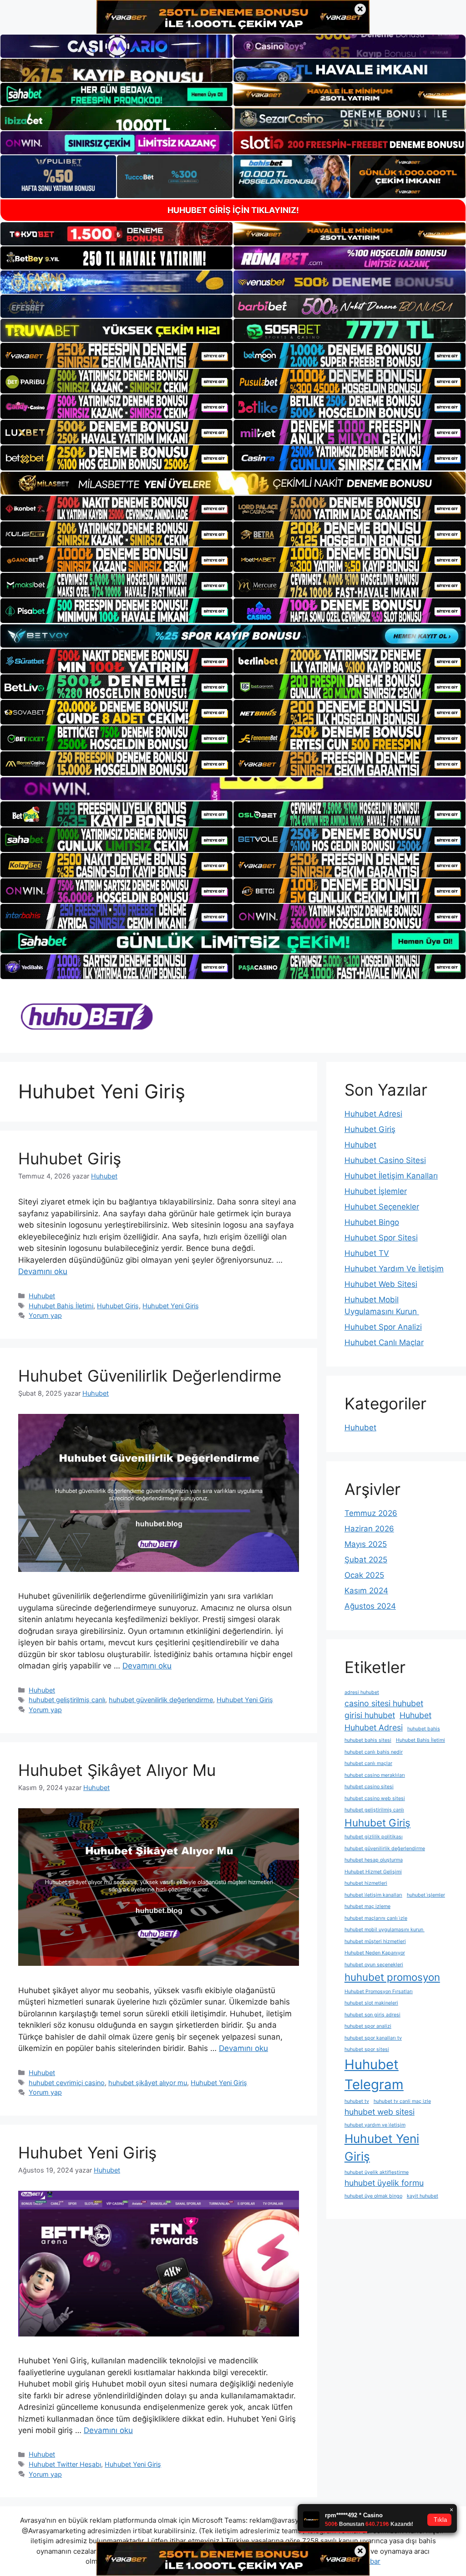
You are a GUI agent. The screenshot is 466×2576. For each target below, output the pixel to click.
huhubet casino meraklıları (375, 1775)
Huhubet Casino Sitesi (385, 1160)
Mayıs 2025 (366, 1544)
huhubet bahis (424, 1729)
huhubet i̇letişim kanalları (373, 1895)
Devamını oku (43, 1271)
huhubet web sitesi (380, 2112)
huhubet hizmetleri (366, 1883)
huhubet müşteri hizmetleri (375, 1941)
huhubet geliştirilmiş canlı (67, 1700)
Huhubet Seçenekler (382, 1207)
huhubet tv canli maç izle (402, 2101)
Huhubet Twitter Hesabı (65, 2464)
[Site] (116, 355)
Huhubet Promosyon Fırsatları (379, 1992)
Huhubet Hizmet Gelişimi (373, 1872)
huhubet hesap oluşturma (374, 1860)
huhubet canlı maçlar (368, 1763)
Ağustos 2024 (370, 1606)
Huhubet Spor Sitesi (381, 1238)
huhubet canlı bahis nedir (374, 1752)
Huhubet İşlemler (376, 1191)
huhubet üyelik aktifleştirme (377, 2172)
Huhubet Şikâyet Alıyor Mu (117, 1770)
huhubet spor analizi (368, 2026)
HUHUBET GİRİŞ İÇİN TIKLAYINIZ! (233, 210)
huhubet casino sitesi (369, 1787)
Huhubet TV (367, 1253)
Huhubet (42, 1296)
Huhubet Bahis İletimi (61, 1306)
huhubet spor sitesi (367, 2049)
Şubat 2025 (366, 1560)
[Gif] (233, 483)
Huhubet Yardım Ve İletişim (394, 1269)
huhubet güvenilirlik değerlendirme (161, 1700)
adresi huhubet (362, 1692)
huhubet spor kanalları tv (373, 2038)
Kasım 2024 (366, 1591)
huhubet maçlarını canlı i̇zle (376, 1918)
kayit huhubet (423, 2196)
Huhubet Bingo (372, 1222)
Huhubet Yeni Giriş (171, 1306)
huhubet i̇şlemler (426, 1895)
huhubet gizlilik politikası (374, 1837)
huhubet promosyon (392, 1977)
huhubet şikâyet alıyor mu (148, 2083)
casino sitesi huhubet (384, 1703)
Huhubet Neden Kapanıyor (375, 1953)
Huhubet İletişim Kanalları (391, 1176)
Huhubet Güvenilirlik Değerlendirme (150, 1376)
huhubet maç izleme (367, 1906)
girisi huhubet (370, 1715)
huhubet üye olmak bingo (373, 2196)
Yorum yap (45, 1315)
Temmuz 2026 (371, 1513)
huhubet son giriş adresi (372, 2015)
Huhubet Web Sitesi (381, 1284)
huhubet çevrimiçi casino (67, 2083)
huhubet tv (357, 2101)
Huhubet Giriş (70, 1158)
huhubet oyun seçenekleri (374, 1965)
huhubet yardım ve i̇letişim (375, 2125)
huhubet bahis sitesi (368, 1740)
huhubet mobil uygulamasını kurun (385, 1930)
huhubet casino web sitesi (375, 1798)
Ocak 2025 (364, 1575)
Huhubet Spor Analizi (383, 1327)
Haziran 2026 (369, 1529)
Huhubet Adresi (373, 1114)
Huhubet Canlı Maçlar (384, 1342)
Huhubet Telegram (374, 2074)
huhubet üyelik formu (384, 2183)
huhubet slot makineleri (371, 2003)
